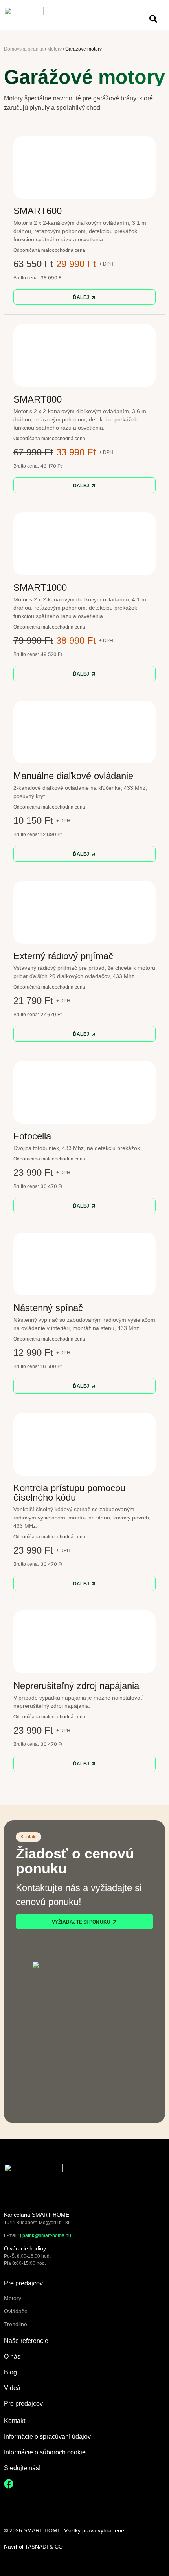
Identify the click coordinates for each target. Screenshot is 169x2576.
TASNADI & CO (44, 2547)
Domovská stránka (24, 49)
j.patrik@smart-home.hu (46, 2235)
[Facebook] (9, 2484)
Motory (54, 49)
